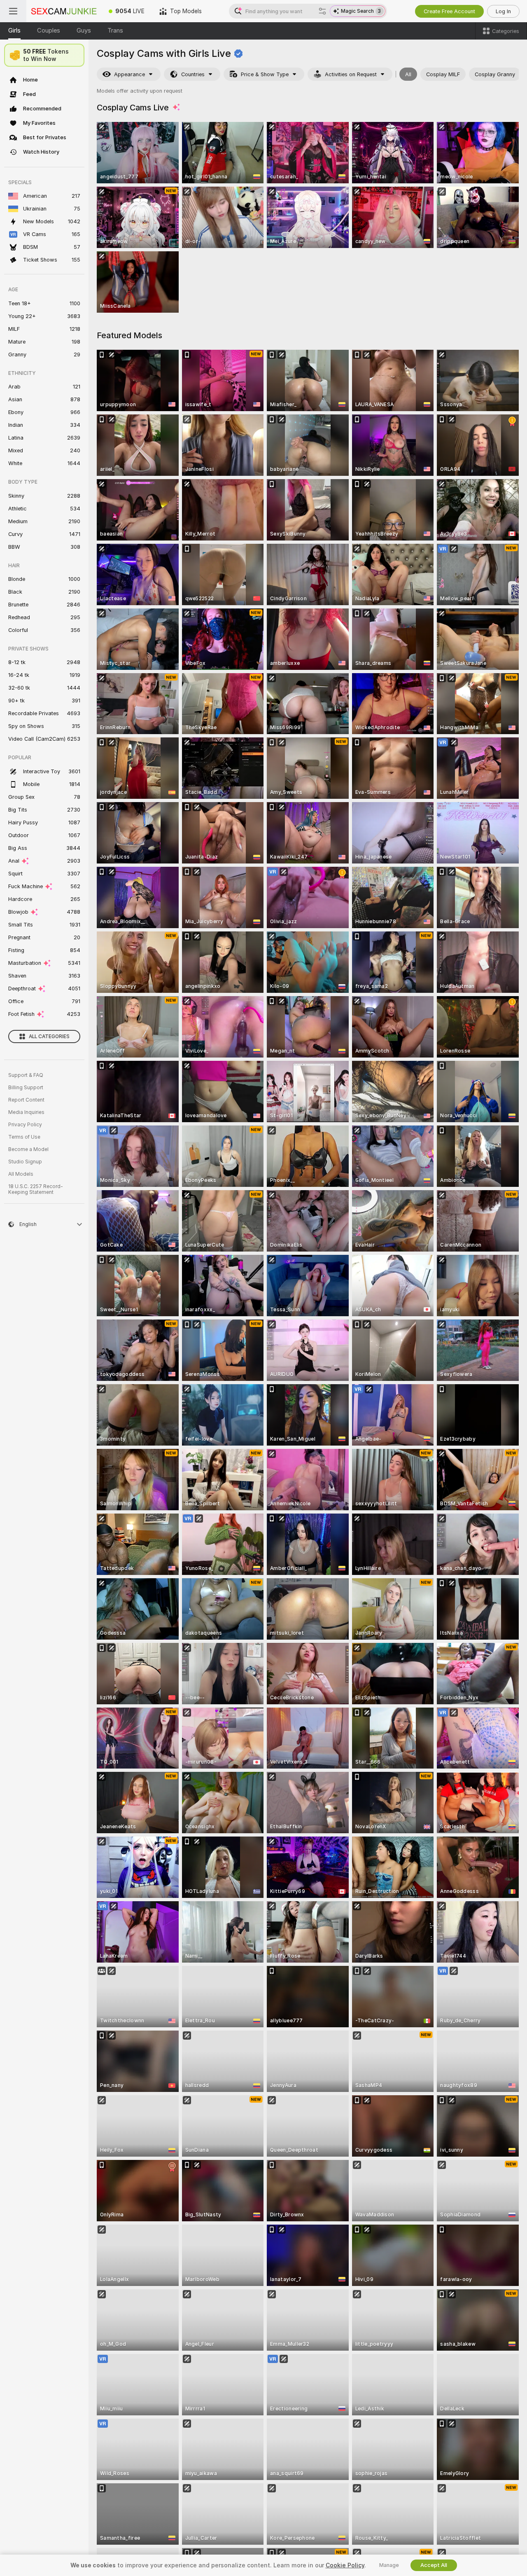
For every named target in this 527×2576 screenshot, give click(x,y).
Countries (193, 74)
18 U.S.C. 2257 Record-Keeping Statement (36, 1189)
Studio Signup (25, 1162)
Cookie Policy (345, 2565)
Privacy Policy (25, 1125)
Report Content (26, 1100)
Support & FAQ (26, 1075)
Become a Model (28, 1149)
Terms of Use (24, 1137)
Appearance (129, 74)
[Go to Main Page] (64, 11)
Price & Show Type (265, 74)
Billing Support (26, 1088)
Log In (503, 11)
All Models (21, 1174)
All (408, 74)
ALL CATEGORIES (49, 1036)
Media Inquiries (26, 1112)
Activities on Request (351, 74)
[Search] (322, 11)
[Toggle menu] (13, 11)
